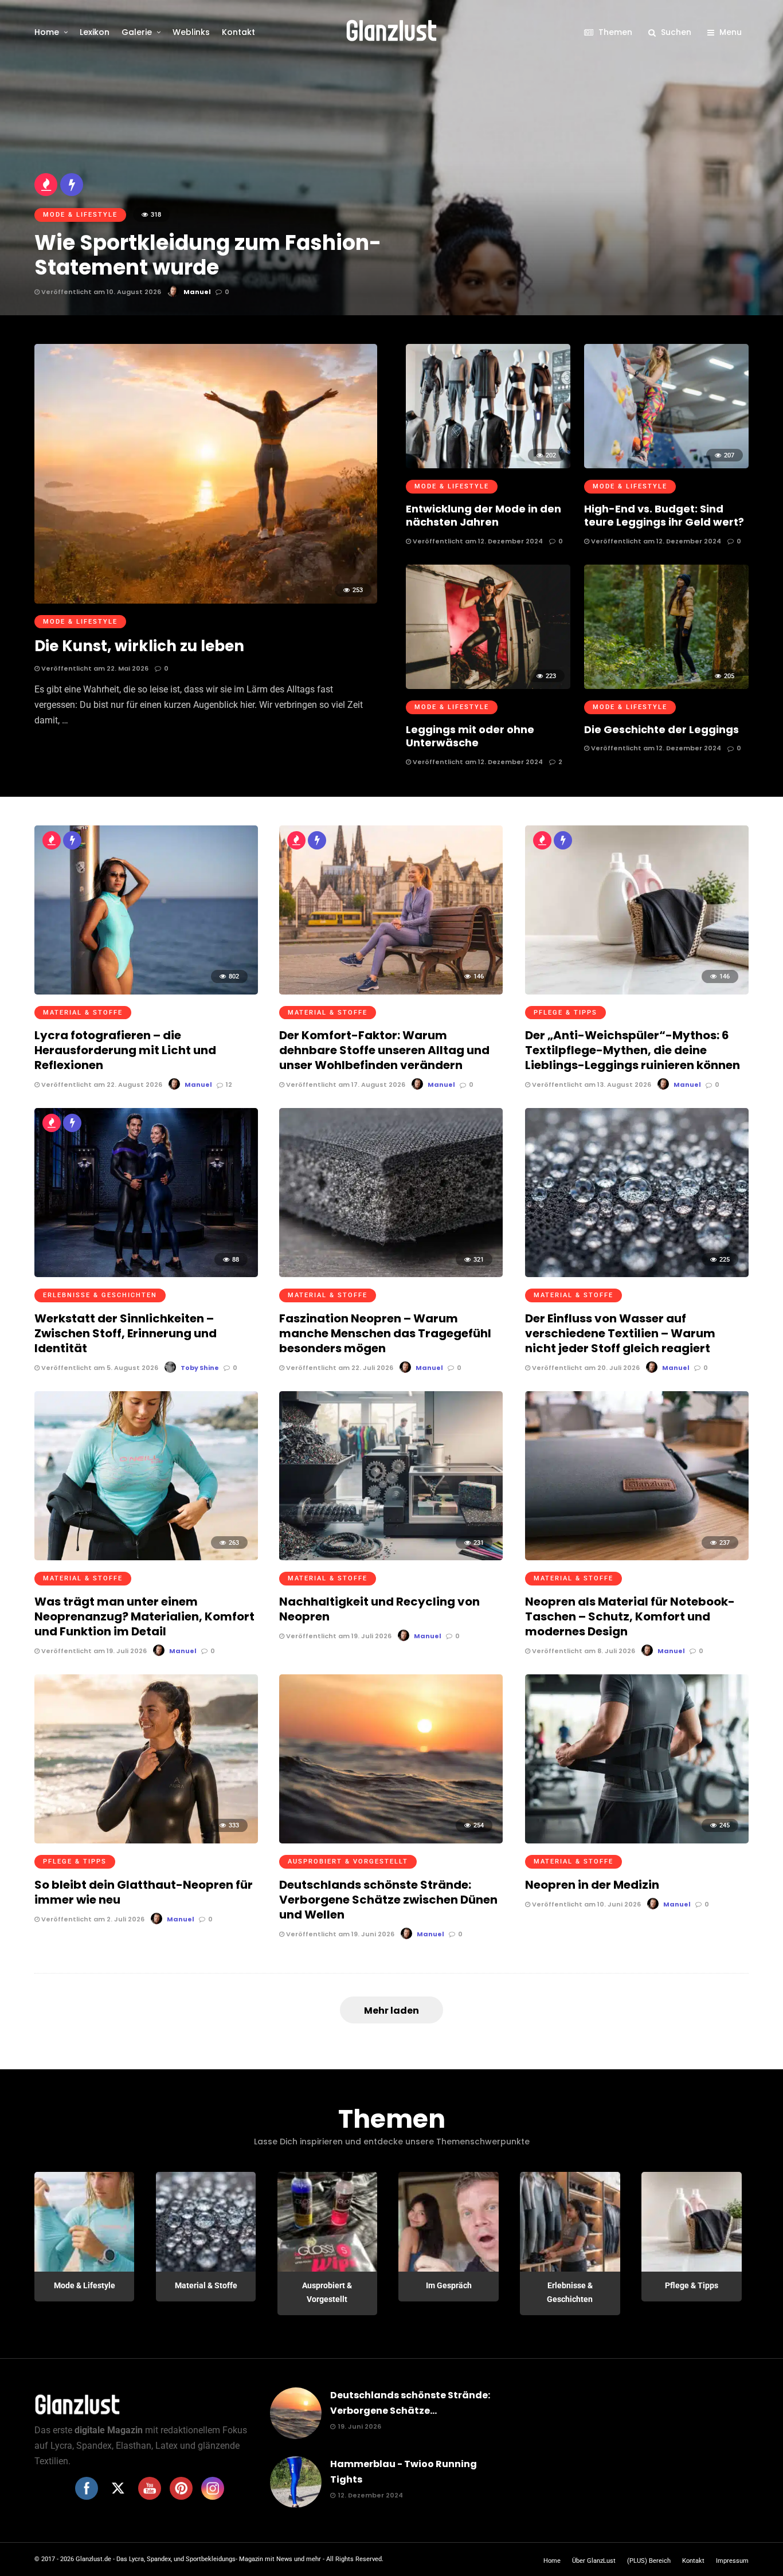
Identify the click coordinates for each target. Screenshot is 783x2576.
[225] (637, 1274)
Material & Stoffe (83, 1013)
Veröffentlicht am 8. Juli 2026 (583, 1651)
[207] (666, 465)
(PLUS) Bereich (649, 2561)
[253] (206, 600)
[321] (391, 1274)
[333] (146, 1840)
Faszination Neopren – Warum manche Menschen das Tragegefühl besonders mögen (385, 1333)
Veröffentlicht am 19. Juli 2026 (93, 1651)
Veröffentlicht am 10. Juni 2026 (586, 1904)
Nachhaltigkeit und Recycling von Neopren (379, 1609)
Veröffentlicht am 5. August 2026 (99, 1368)
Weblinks (191, 32)
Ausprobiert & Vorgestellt (348, 1861)
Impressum (732, 2561)
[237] (637, 1557)
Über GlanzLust (594, 2561)
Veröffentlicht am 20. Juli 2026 (585, 1368)
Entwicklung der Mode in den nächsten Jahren (483, 515)
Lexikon (95, 32)
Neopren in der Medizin (592, 1885)
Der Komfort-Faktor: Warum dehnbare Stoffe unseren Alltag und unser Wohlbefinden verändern (384, 1050)
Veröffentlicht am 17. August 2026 (345, 1085)
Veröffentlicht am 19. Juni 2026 (339, 1934)
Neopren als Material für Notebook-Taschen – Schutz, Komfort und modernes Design (630, 1616)
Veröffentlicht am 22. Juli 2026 (339, 1368)
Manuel (198, 1085)
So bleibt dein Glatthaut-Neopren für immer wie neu (144, 1892)
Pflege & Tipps (565, 1013)
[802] (146, 991)
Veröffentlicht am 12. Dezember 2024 (477, 541)
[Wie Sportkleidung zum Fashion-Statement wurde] (391, 158)
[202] (488, 465)
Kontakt (238, 32)
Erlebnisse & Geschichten (100, 1295)
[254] (391, 1840)
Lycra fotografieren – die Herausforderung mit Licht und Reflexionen (125, 1050)
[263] (146, 1557)
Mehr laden (391, 2011)
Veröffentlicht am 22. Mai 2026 (94, 668)
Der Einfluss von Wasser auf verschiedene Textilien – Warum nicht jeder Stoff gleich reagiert (620, 1333)
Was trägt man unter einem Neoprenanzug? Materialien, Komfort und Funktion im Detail (144, 1616)
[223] (488, 686)
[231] (391, 1557)
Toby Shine (200, 1368)
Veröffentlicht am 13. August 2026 (591, 1085)
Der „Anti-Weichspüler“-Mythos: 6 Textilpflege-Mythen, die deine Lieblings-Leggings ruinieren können (633, 1050)
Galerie (137, 32)
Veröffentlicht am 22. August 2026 (101, 1085)
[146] (391, 991)
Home (47, 32)
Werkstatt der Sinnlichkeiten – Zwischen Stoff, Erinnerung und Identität (126, 1333)
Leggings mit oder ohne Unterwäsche (470, 736)
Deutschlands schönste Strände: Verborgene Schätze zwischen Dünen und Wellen (388, 1900)
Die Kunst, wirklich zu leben (139, 646)
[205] (666, 686)
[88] (146, 1274)
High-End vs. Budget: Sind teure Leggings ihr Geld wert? (664, 515)
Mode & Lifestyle (80, 622)
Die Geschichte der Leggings (661, 729)
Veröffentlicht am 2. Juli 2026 (92, 1919)
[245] (637, 1840)
